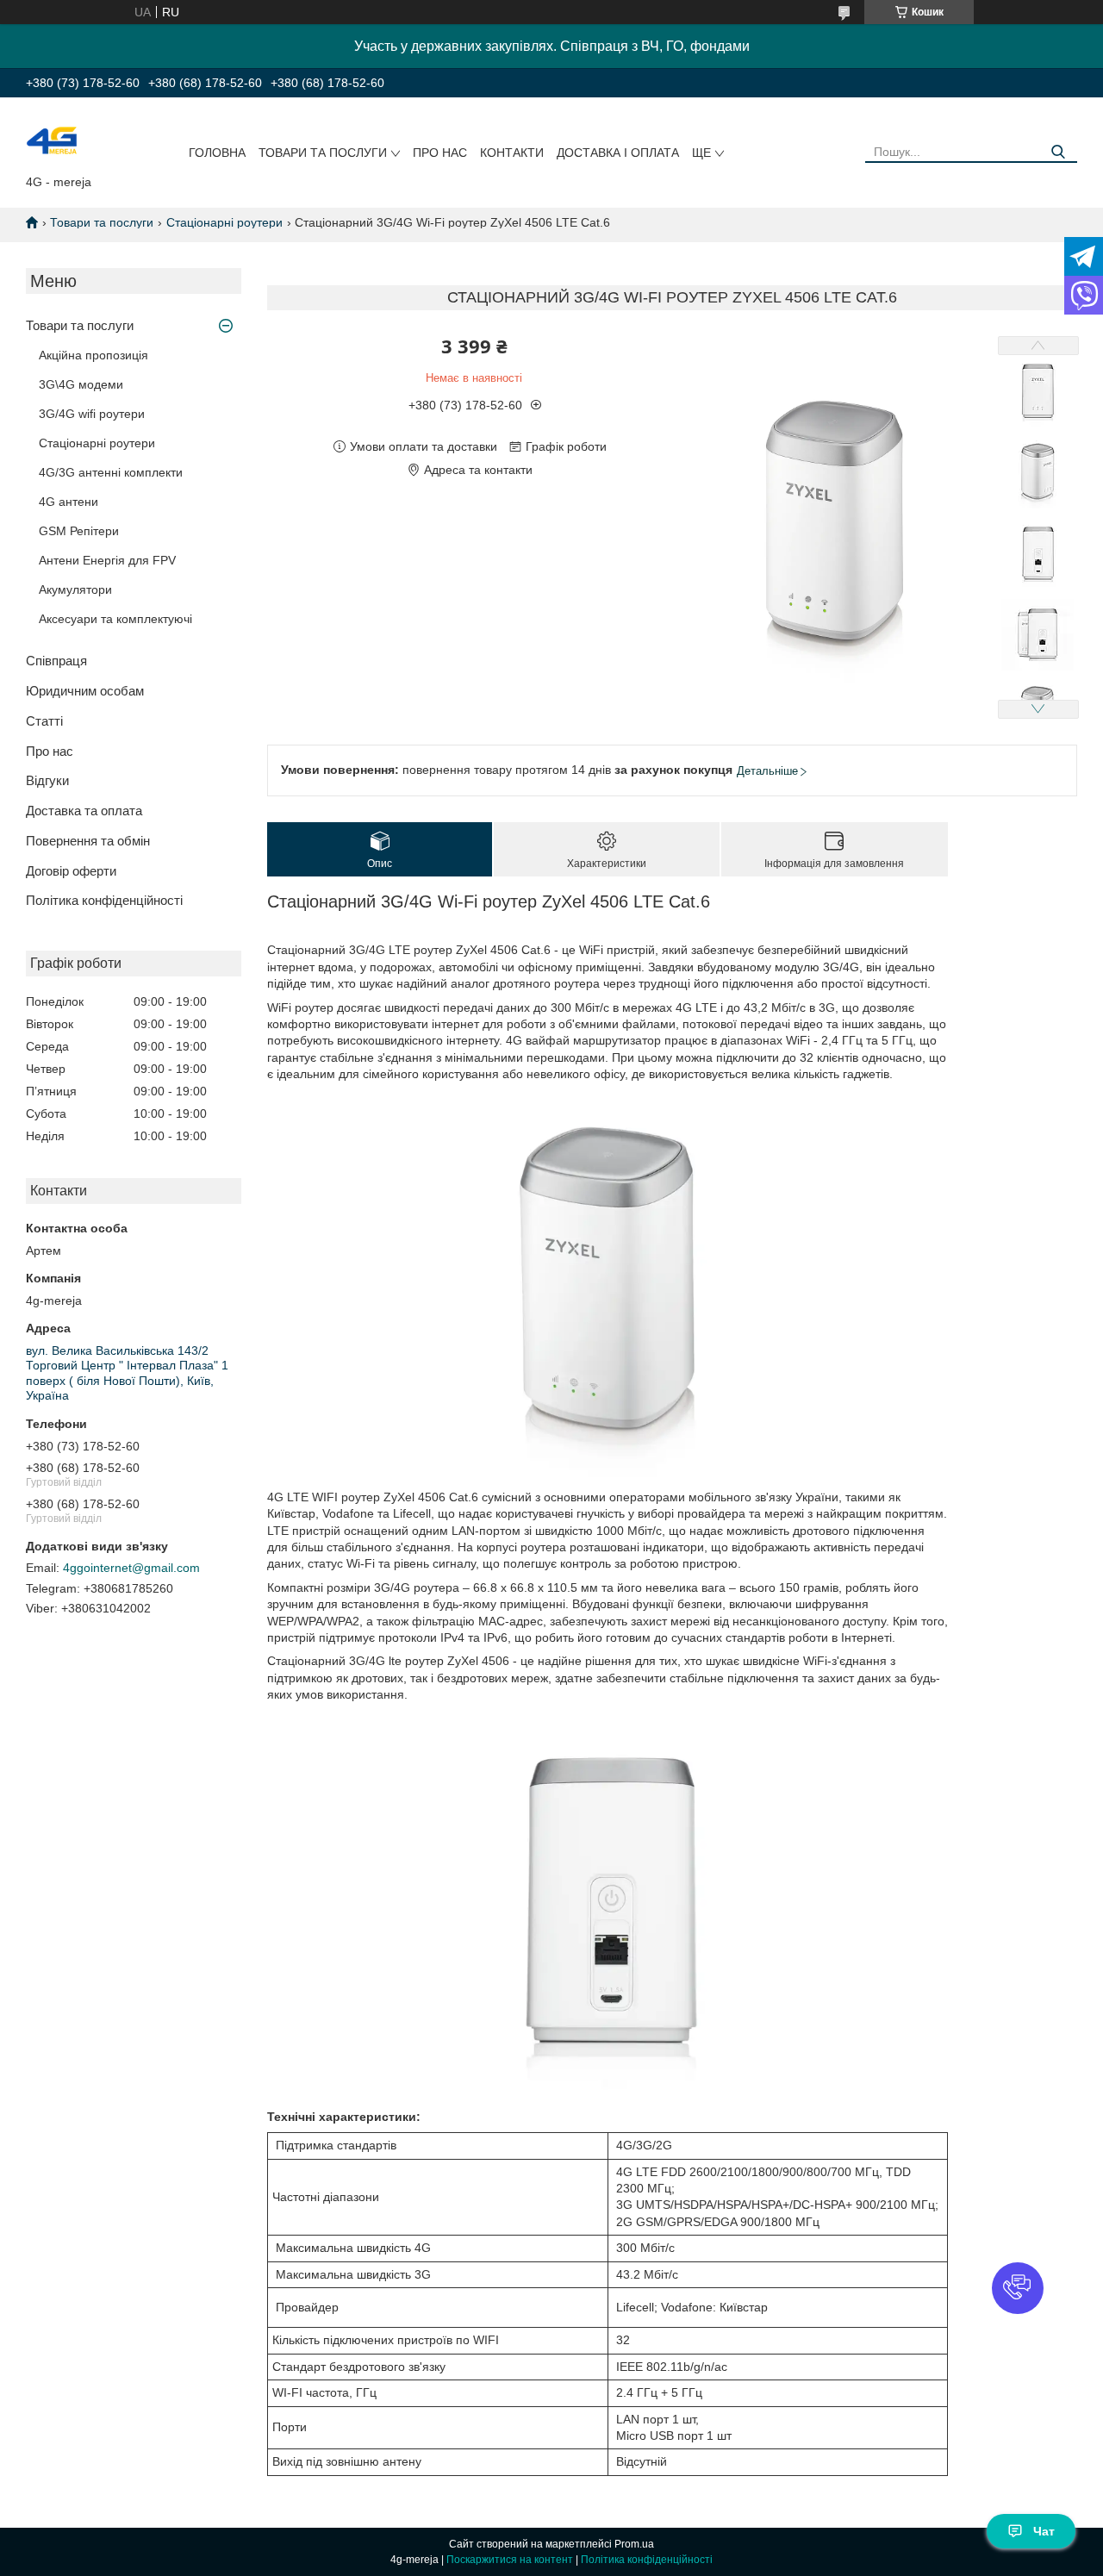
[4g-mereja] (52, 140)
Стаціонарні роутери (224, 222)
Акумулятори (75, 589)
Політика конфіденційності (104, 900)
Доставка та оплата (84, 811)
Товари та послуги (323, 153)
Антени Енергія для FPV (107, 560)
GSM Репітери (79, 531)
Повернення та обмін (88, 841)
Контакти (512, 153)
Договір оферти (71, 871)
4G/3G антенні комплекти (111, 472)
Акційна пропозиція (93, 355)
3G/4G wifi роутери (92, 414)
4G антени (69, 502)
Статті (44, 721)
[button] (1018, 2288)
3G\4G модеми (81, 384)
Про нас (440, 153)
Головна (217, 153)
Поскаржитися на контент (510, 2560)
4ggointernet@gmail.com (131, 1568)
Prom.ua (634, 2544)
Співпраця (56, 661)
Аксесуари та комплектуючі (115, 619)
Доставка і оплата (618, 153)
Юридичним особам (85, 691)
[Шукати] (1058, 152)
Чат (1044, 2531)
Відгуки (47, 780)
